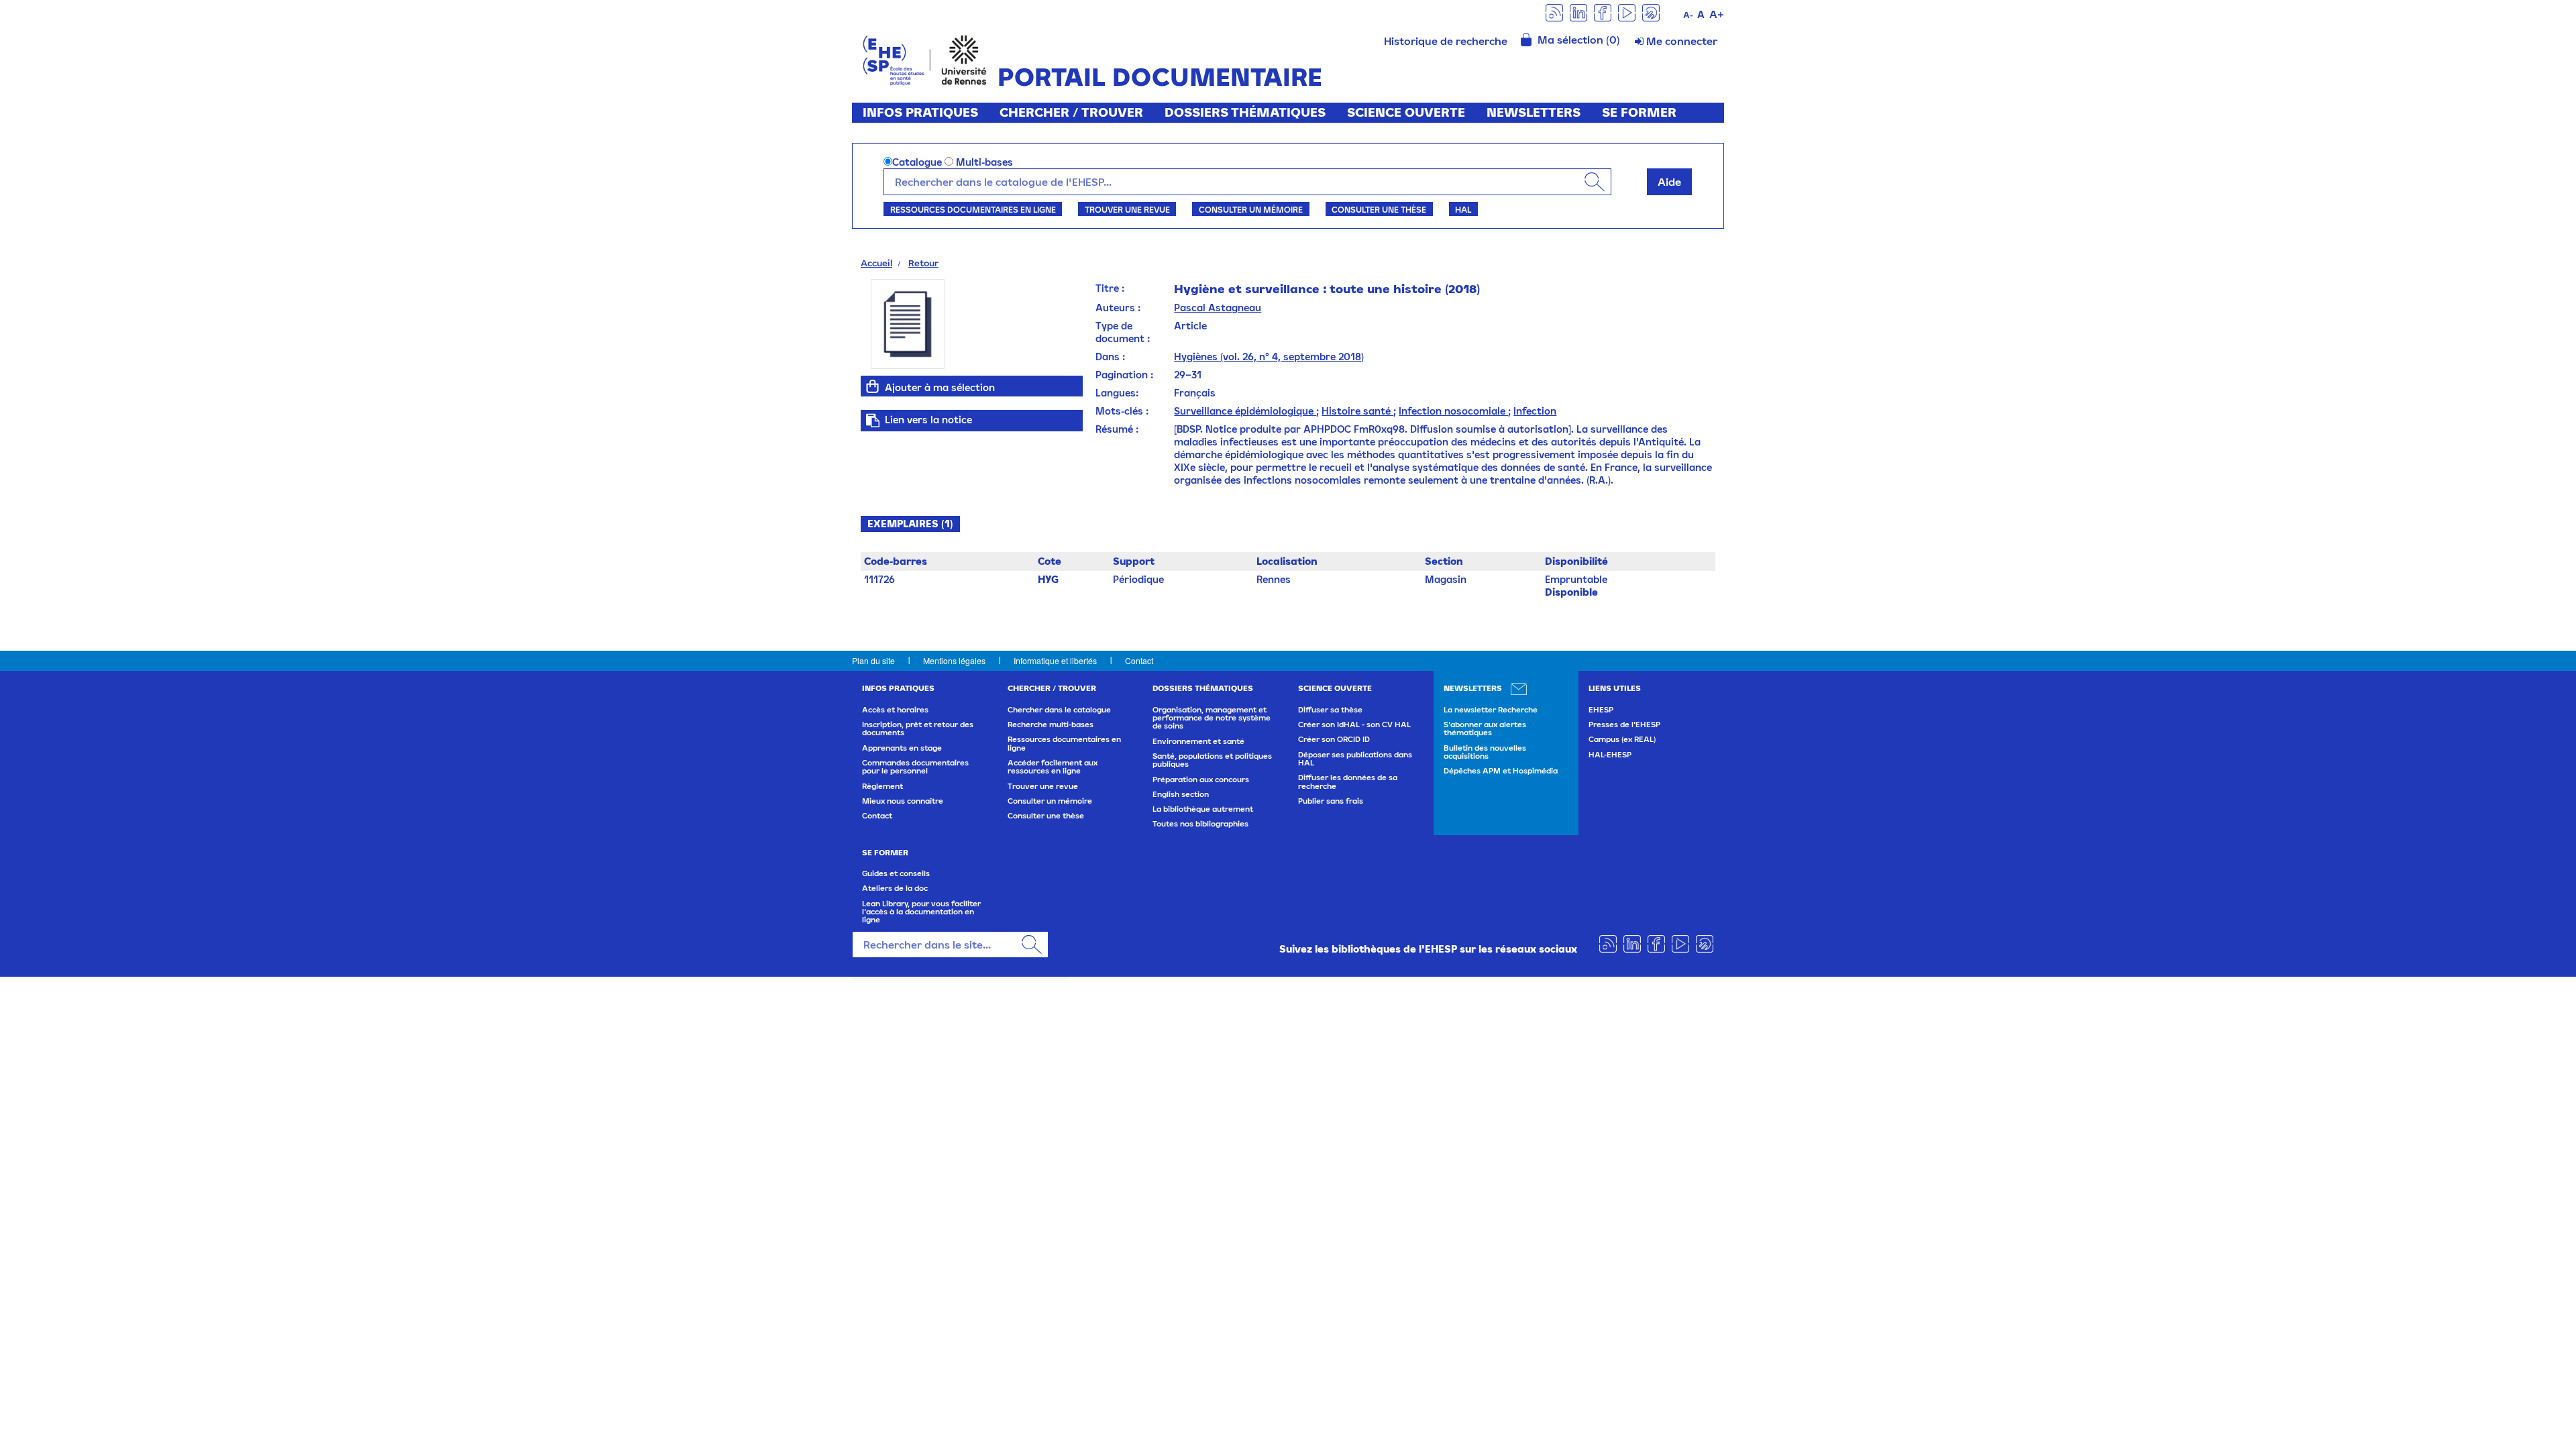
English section (1181, 794)
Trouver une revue (1127, 209)
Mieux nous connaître (903, 801)
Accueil (876, 263)
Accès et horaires (895, 710)
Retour (923, 263)
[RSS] (1554, 12)
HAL (1463, 209)
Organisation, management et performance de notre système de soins (1212, 718)
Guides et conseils (896, 873)
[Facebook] (1603, 12)
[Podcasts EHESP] (1651, 12)
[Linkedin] (1578, 12)
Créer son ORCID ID (1334, 739)
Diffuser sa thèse (1330, 710)
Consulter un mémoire (1251, 209)
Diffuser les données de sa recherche (1348, 782)
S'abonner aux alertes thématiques (1485, 729)
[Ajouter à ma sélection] (873, 386)
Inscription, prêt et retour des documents (918, 729)
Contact (1139, 660)
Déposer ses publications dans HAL (1355, 759)
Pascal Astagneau (1218, 308)
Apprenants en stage (902, 748)
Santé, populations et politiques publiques (1212, 760)
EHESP (1601, 710)
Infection (1535, 411)
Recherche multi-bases (1051, 724)
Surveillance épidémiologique (1245, 411)
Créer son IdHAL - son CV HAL (1354, 724)
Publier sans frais (1331, 801)
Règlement (882, 786)
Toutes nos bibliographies (1200, 824)
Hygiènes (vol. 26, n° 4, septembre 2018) (1269, 357)
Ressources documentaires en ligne (973, 209)
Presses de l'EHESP (1624, 724)
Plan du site (873, 660)
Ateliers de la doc (895, 888)
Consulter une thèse (1379, 209)
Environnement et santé (1198, 741)
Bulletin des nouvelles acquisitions (1485, 752)
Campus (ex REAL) (1622, 739)
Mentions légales (954, 660)
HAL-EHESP (1610, 755)
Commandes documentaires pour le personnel (915, 767)
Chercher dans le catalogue (1059, 710)
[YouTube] (1627, 12)
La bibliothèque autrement (1203, 809)
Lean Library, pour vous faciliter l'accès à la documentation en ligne (921, 912)
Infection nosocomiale (1453, 411)
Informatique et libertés (1055, 660)
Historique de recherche (1446, 41)
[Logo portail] (925, 59)
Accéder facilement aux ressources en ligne (1053, 767)
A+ (1717, 14)
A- (1688, 15)
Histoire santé (1357, 411)
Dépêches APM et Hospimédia (1501, 771)
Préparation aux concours (1201, 780)
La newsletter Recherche (1491, 710)
